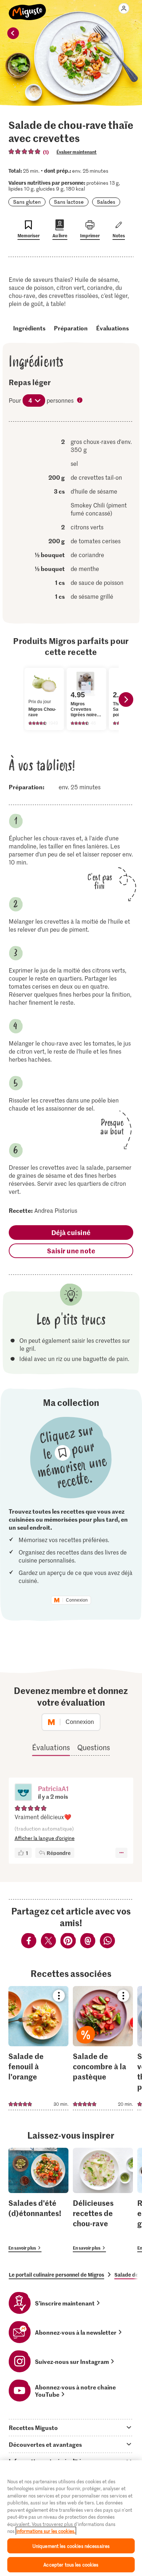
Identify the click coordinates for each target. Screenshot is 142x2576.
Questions (94, 1747)
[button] (23, 1793)
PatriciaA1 (53, 1788)
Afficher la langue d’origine (45, 1838)
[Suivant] (126, 699)
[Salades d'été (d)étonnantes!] (38, 2200)
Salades (106, 202)
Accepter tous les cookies (71, 2564)
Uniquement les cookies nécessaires (71, 2546)
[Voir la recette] (38, 2048)
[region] (71, 2518)
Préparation (71, 328)
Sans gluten (27, 202)
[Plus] (121, 1853)
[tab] (71, 2427)
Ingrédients (29, 328)
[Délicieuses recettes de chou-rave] (103, 2200)
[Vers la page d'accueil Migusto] (27, 8)
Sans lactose (69, 202)
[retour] (13, 33)
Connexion (77, 1600)
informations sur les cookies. (46, 2531)
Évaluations (113, 328)
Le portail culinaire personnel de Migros (56, 2274)
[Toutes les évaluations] (25, 152)
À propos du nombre (80, 401)
